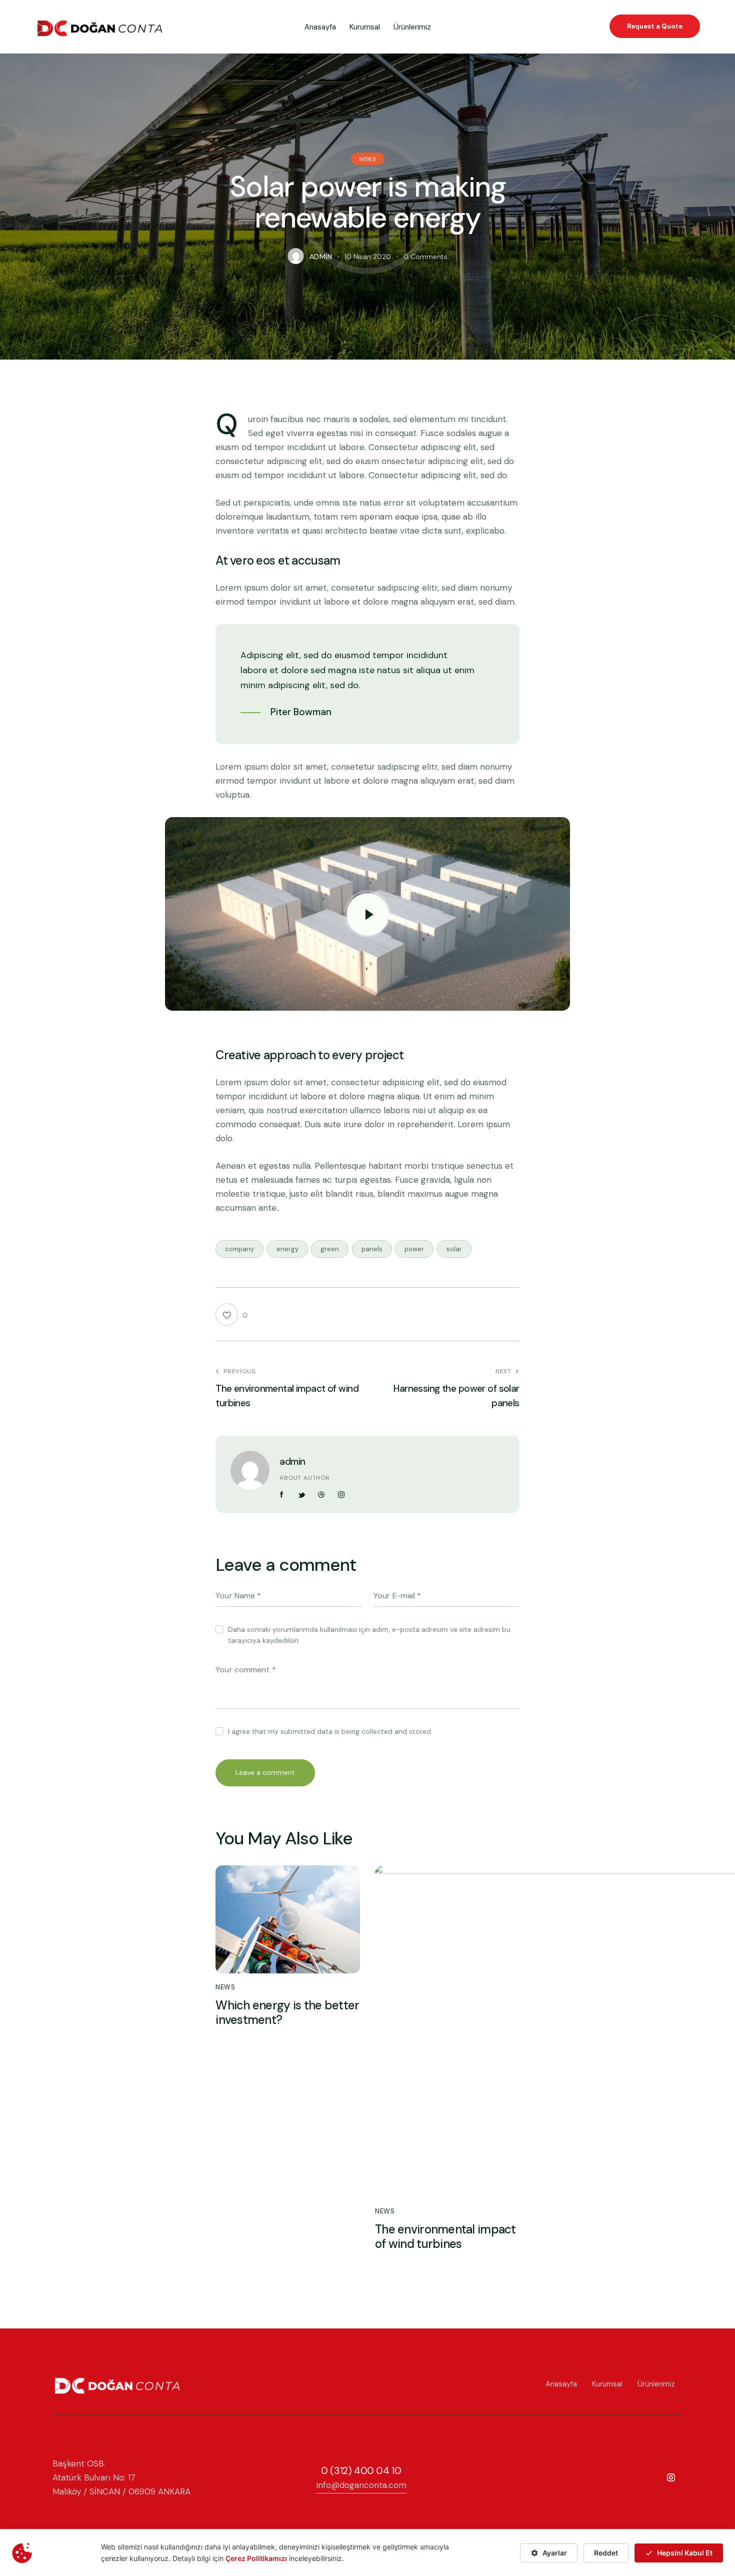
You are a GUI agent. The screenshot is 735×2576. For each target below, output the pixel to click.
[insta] (671, 2478)
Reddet (606, 2553)
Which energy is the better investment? (287, 2013)
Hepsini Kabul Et (685, 2553)
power (414, 1249)
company (239, 1249)
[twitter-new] (302, 1495)
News (367, 159)
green (330, 1249)
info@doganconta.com (361, 2485)
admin (292, 1462)
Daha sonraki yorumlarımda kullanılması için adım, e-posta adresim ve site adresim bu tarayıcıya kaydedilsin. (369, 1635)
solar (454, 1249)
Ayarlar (555, 2553)
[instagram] (341, 1495)
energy (287, 1249)
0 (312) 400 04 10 (361, 2470)
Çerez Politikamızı (256, 2558)
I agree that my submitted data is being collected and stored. (330, 1731)
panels (372, 1249)
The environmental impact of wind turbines (445, 2237)
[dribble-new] (321, 1495)
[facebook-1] (282, 1495)
